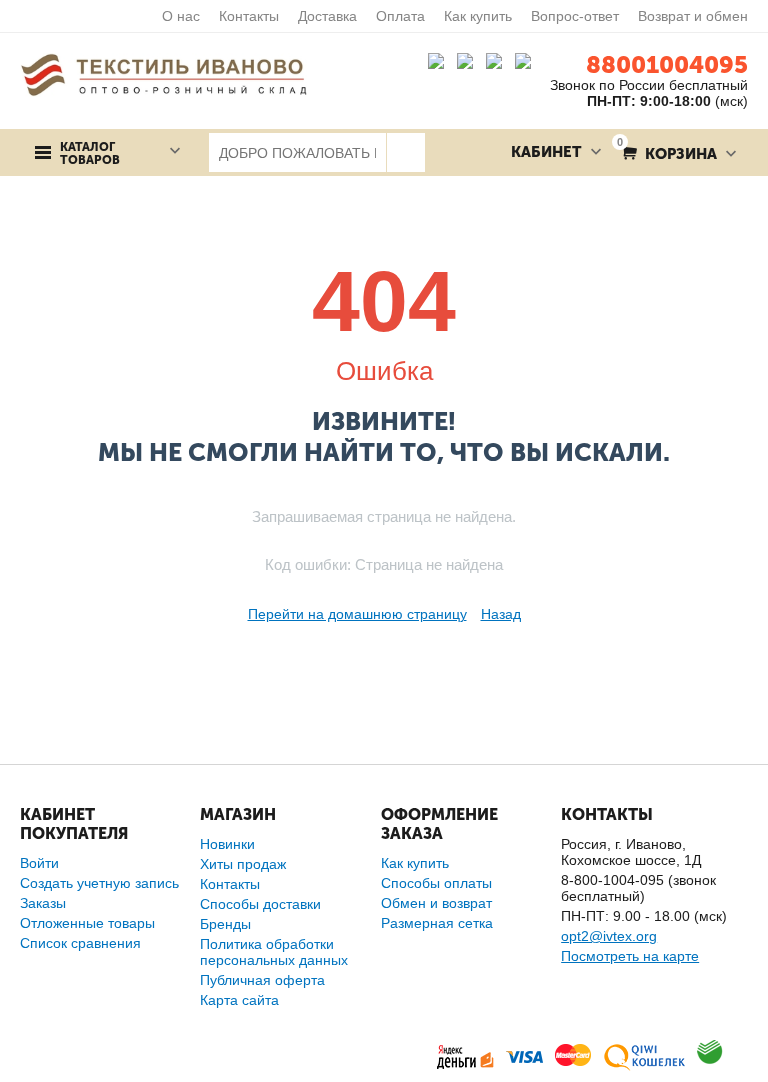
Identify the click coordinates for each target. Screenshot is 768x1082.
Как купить (478, 16)
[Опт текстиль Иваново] (163, 74)
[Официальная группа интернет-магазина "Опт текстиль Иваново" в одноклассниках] (469, 64)
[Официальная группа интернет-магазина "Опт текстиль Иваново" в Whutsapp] (532, 64)
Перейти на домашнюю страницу (357, 614)
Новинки (227, 844)
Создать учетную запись (99, 883)
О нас (181, 16)
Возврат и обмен (693, 16)
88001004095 (667, 64)
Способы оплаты (436, 883)
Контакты (249, 16)
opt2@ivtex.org (609, 936)
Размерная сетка (437, 923)
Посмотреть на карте (630, 956)
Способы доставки (260, 904)
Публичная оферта (262, 980)
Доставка (327, 16)
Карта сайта (239, 1000)
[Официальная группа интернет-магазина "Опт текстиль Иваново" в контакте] (440, 64)
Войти (39, 863)
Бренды (225, 924)
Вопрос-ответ (575, 16)
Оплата (400, 16)
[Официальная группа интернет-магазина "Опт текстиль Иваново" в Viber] (496, 64)
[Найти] (405, 152)
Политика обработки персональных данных (274, 952)
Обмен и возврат (436, 903)
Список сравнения (80, 943)
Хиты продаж (243, 864)
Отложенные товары (87, 923)
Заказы (43, 903)
